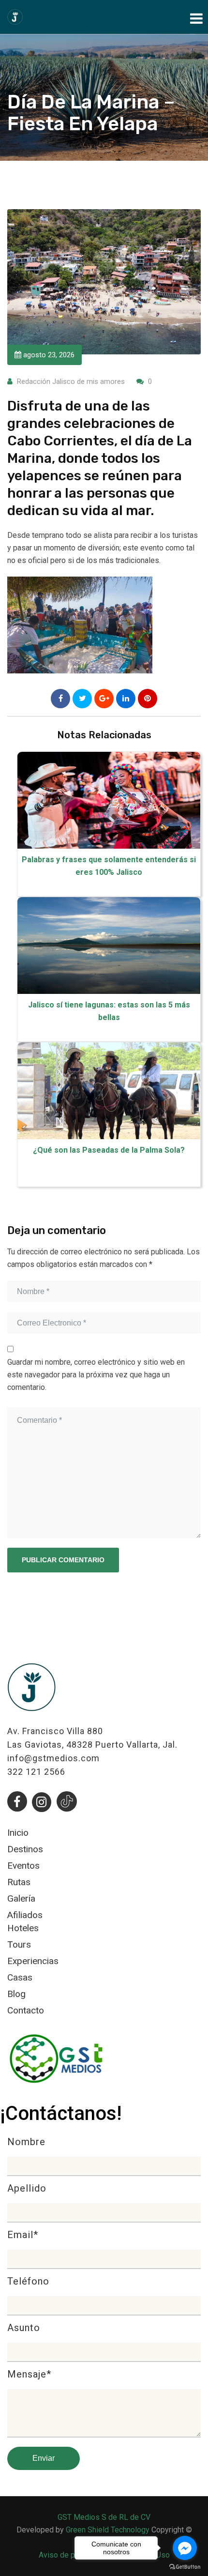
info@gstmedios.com (53, 1758)
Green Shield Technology (108, 2530)
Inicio (18, 1833)
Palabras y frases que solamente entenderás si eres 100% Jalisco (109, 866)
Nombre (26, 2142)
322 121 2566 (36, 1772)
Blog (16, 1994)
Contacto (26, 2010)
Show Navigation (195, 16)
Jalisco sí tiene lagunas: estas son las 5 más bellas (109, 1011)
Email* (23, 2235)
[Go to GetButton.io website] (185, 2566)
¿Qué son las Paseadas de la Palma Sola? (109, 1150)
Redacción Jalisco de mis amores (71, 381)
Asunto (24, 2328)
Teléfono (28, 2282)
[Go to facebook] (185, 2548)
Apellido (27, 2189)
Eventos (23, 1866)
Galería (21, 1898)
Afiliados (25, 1915)
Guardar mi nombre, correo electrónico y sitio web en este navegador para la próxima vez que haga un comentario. (96, 1375)
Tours (19, 1944)
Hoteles (23, 1928)
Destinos (25, 1849)
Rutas (19, 1882)
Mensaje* (29, 2375)
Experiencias (33, 1961)
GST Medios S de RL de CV (104, 2517)
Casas (20, 1977)
